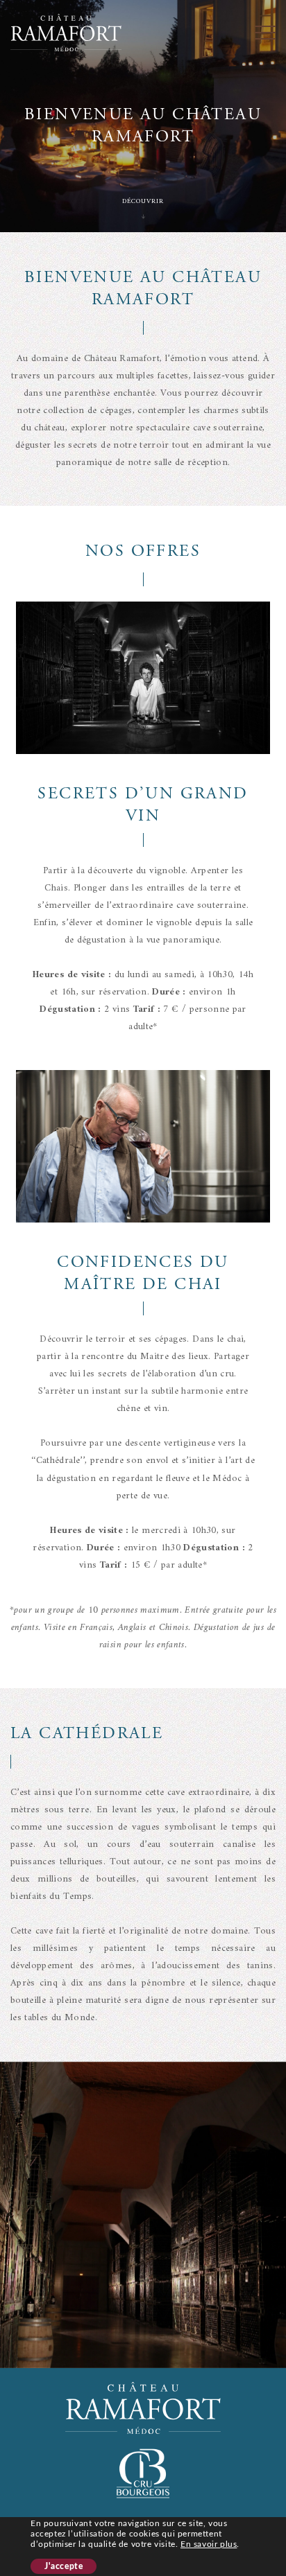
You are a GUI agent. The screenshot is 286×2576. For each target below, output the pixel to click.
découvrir (143, 201)
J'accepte (64, 2566)
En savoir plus (209, 2544)
